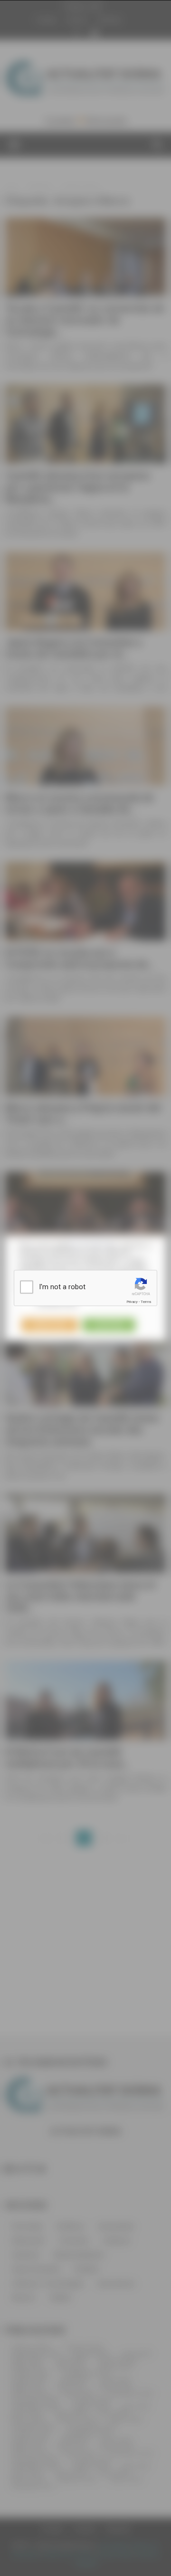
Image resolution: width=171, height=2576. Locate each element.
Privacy (132, 1302)
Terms (146, 1302)
